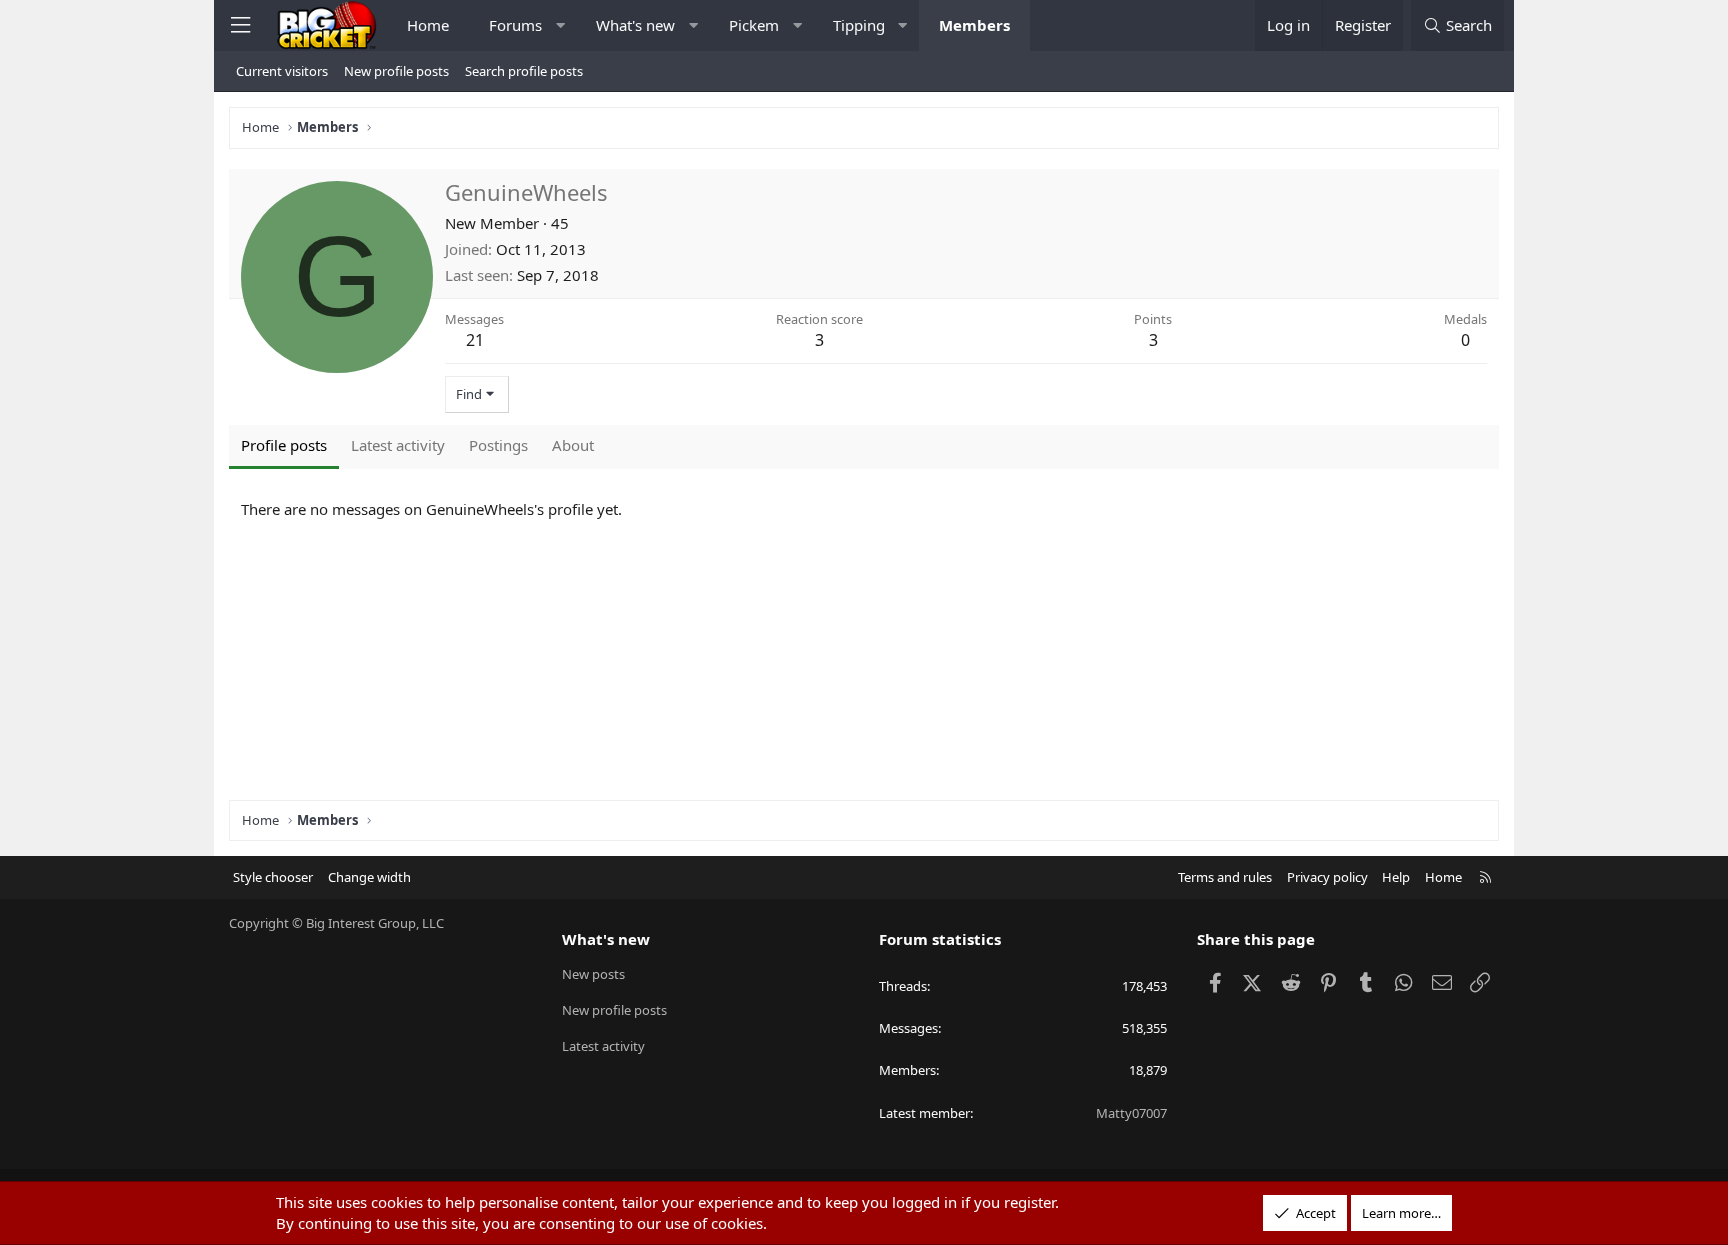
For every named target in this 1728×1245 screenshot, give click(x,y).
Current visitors (282, 71)
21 (475, 340)
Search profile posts (524, 71)
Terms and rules (1225, 877)
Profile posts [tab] (284, 445)
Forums (515, 25)
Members (974, 25)
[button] (560, 25)
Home (428, 25)
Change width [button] (369, 877)
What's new (635, 25)
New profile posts (396, 71)
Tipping (859, 25)
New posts (593, 974)
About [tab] (573, 445)
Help (1396, 877)
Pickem (754, 25)
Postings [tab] (498, 445)
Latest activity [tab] (398, 445)
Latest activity (603, 1046)
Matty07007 (1131, 1113)
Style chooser (273, 877)
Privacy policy (1327, 877)
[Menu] (240, 25)
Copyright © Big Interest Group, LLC (336, 923)
